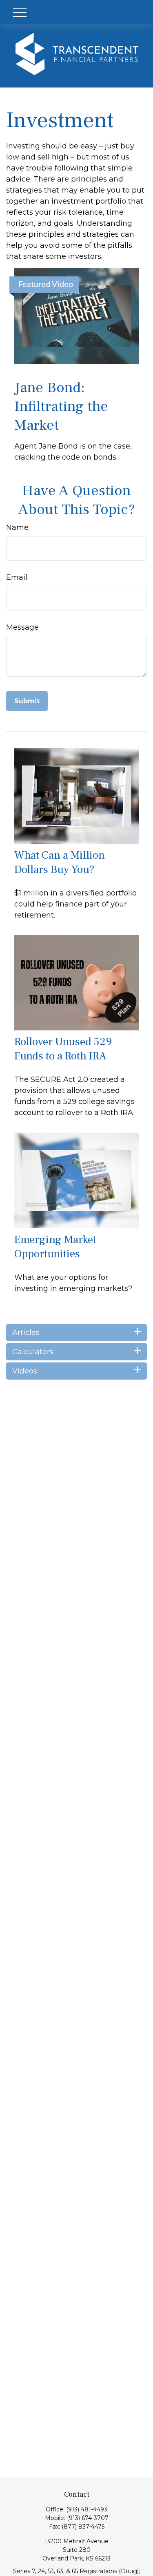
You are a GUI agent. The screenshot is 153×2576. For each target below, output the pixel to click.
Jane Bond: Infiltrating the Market (61, 406)
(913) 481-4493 (87, 2509)
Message (22, 627)
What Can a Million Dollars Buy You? (60, 862)
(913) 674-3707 (88, 2518)
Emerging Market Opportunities (55, 1247)
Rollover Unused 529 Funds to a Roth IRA (63, 1049)
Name (17, 527)
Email (17, 577)
